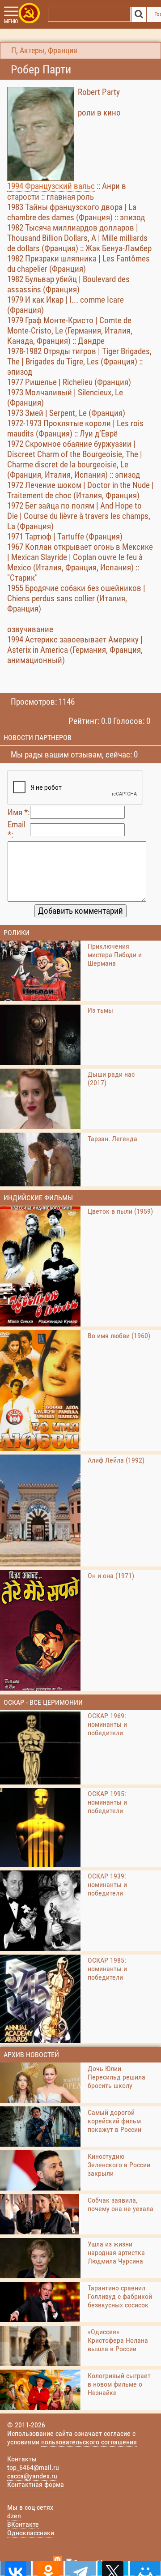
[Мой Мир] (145, 2568)
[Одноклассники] (48, 2568)
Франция (63, 51)
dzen (14, 2516)
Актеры (32, 51)
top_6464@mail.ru (33, 2467)
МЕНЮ (11, 21)
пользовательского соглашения (89, 2442)
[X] (113, 2568)
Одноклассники (31, 2533)
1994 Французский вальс (51, 186)
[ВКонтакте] (16, 2568)
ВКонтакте (23, 2524)
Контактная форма (36, 2484)
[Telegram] (80, 2568)
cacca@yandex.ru (32, 2476)
